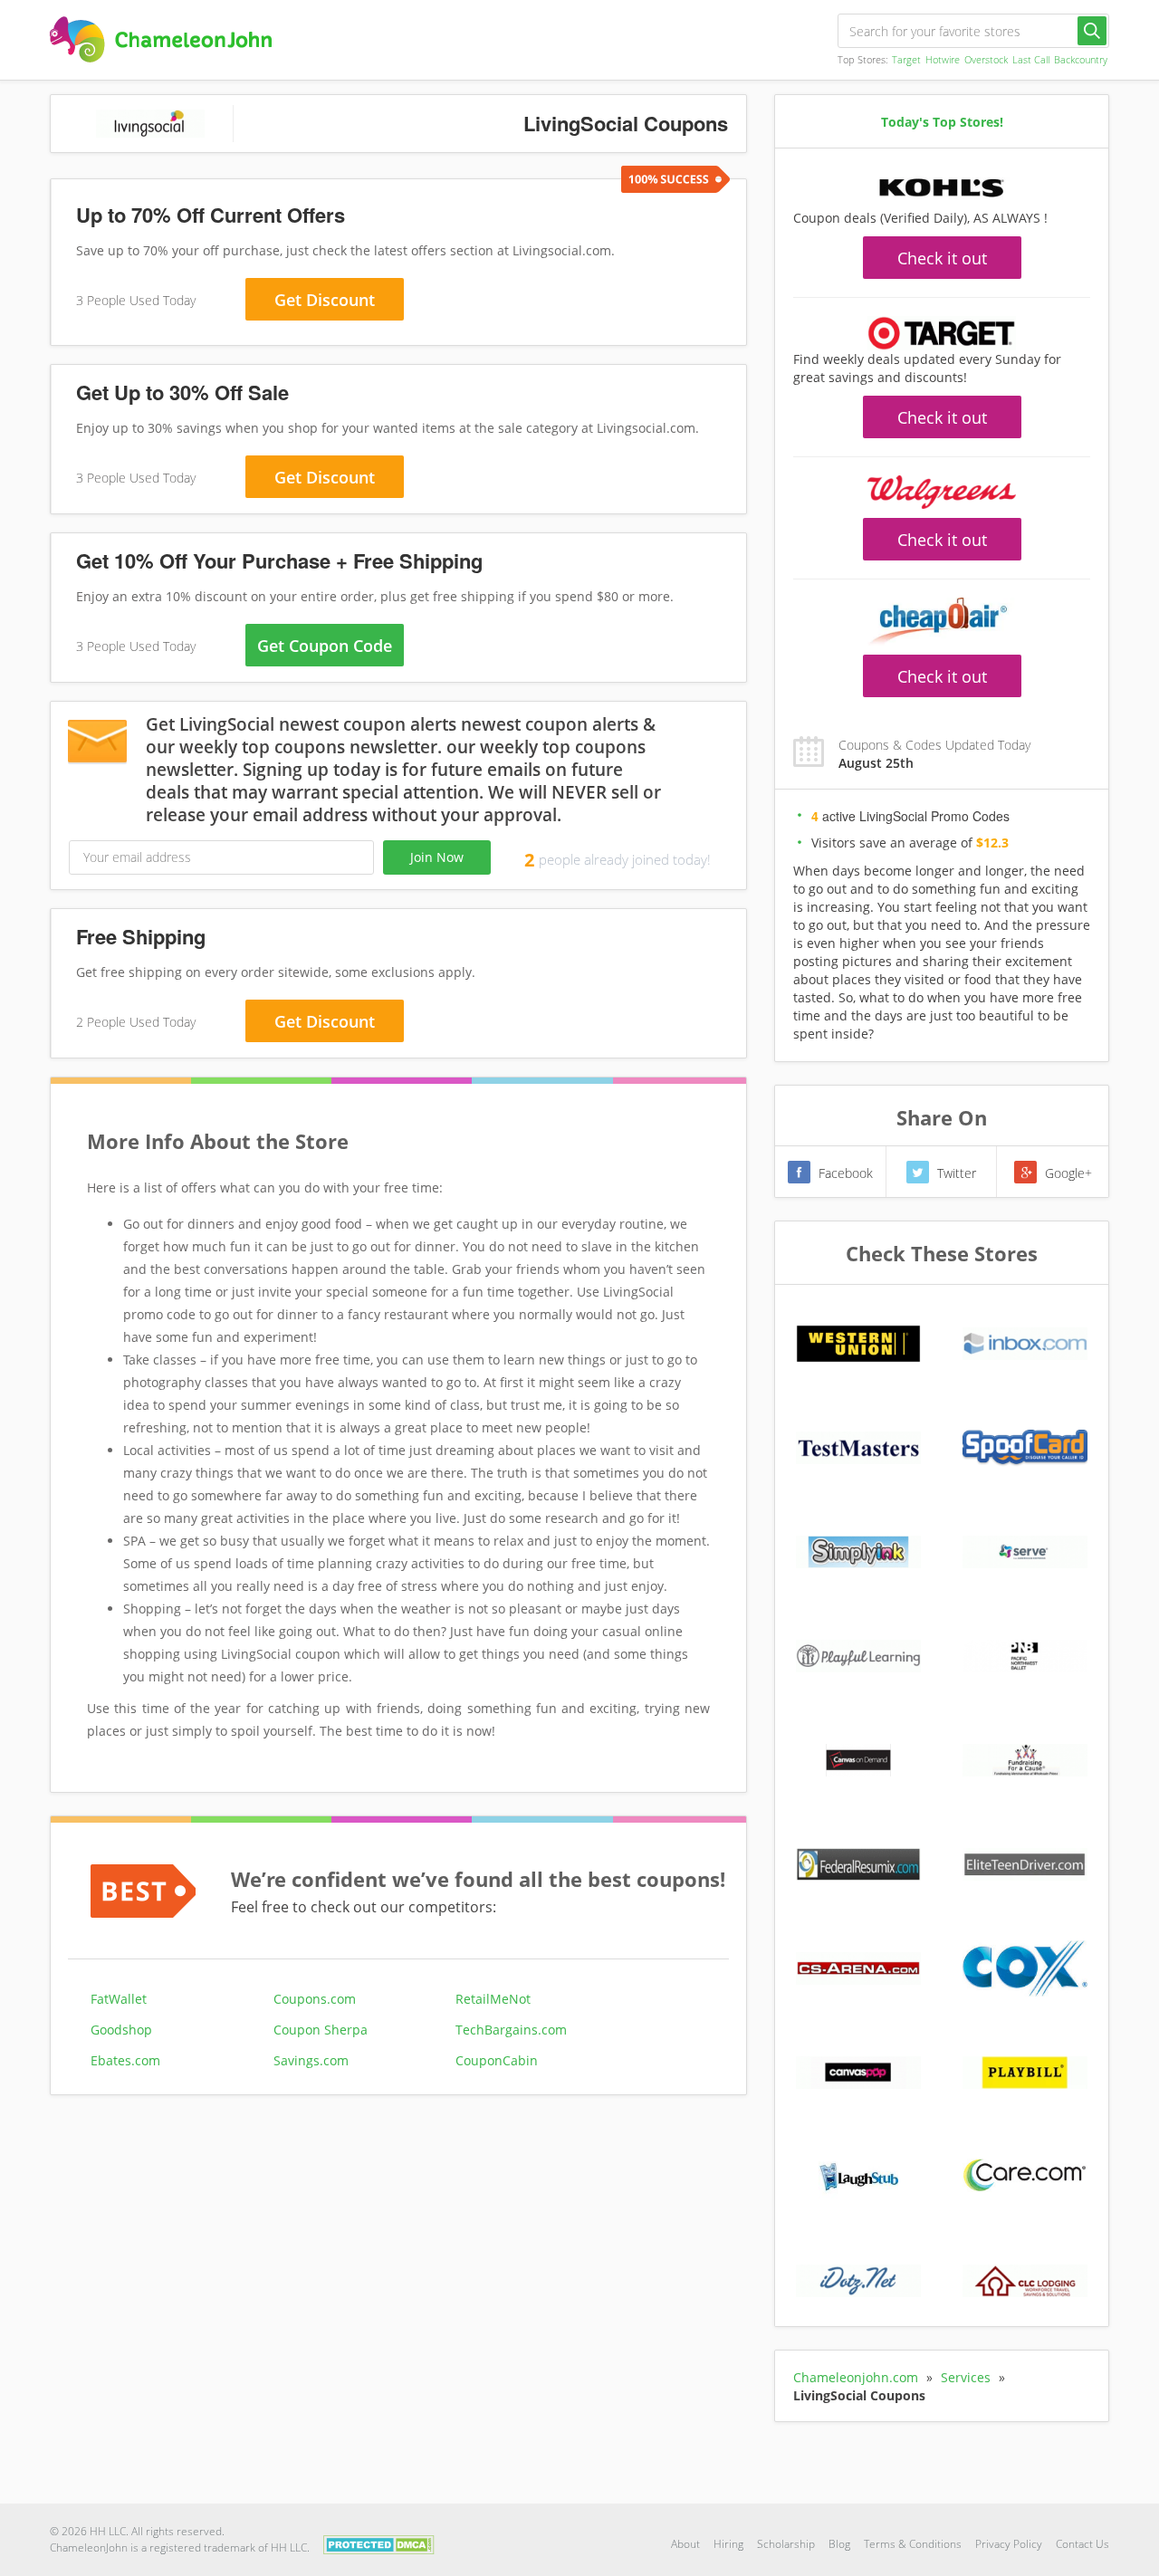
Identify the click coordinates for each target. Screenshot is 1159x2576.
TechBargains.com (511, 2030)
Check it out (942, 258)
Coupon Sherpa (321, 2030)
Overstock (986, 59)
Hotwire (943, 59)
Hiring (728, 2544)
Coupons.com (315, 1999)
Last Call (1031, 59)
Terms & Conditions (913, 2544)
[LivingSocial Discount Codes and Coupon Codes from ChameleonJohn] (161, 39)
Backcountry (1081, 59)
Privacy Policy (1009, 2544)
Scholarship (786, 2544)
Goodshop (121, 2030)
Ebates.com (125, 2060)
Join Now (437, 857)
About (685, 2544)
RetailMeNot (493, 1999)
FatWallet (119, 1999)
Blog (839, 2544)
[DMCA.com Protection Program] (379, 2543)
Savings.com (311, 2060)
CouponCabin (497, 2060)
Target (906, 59)
